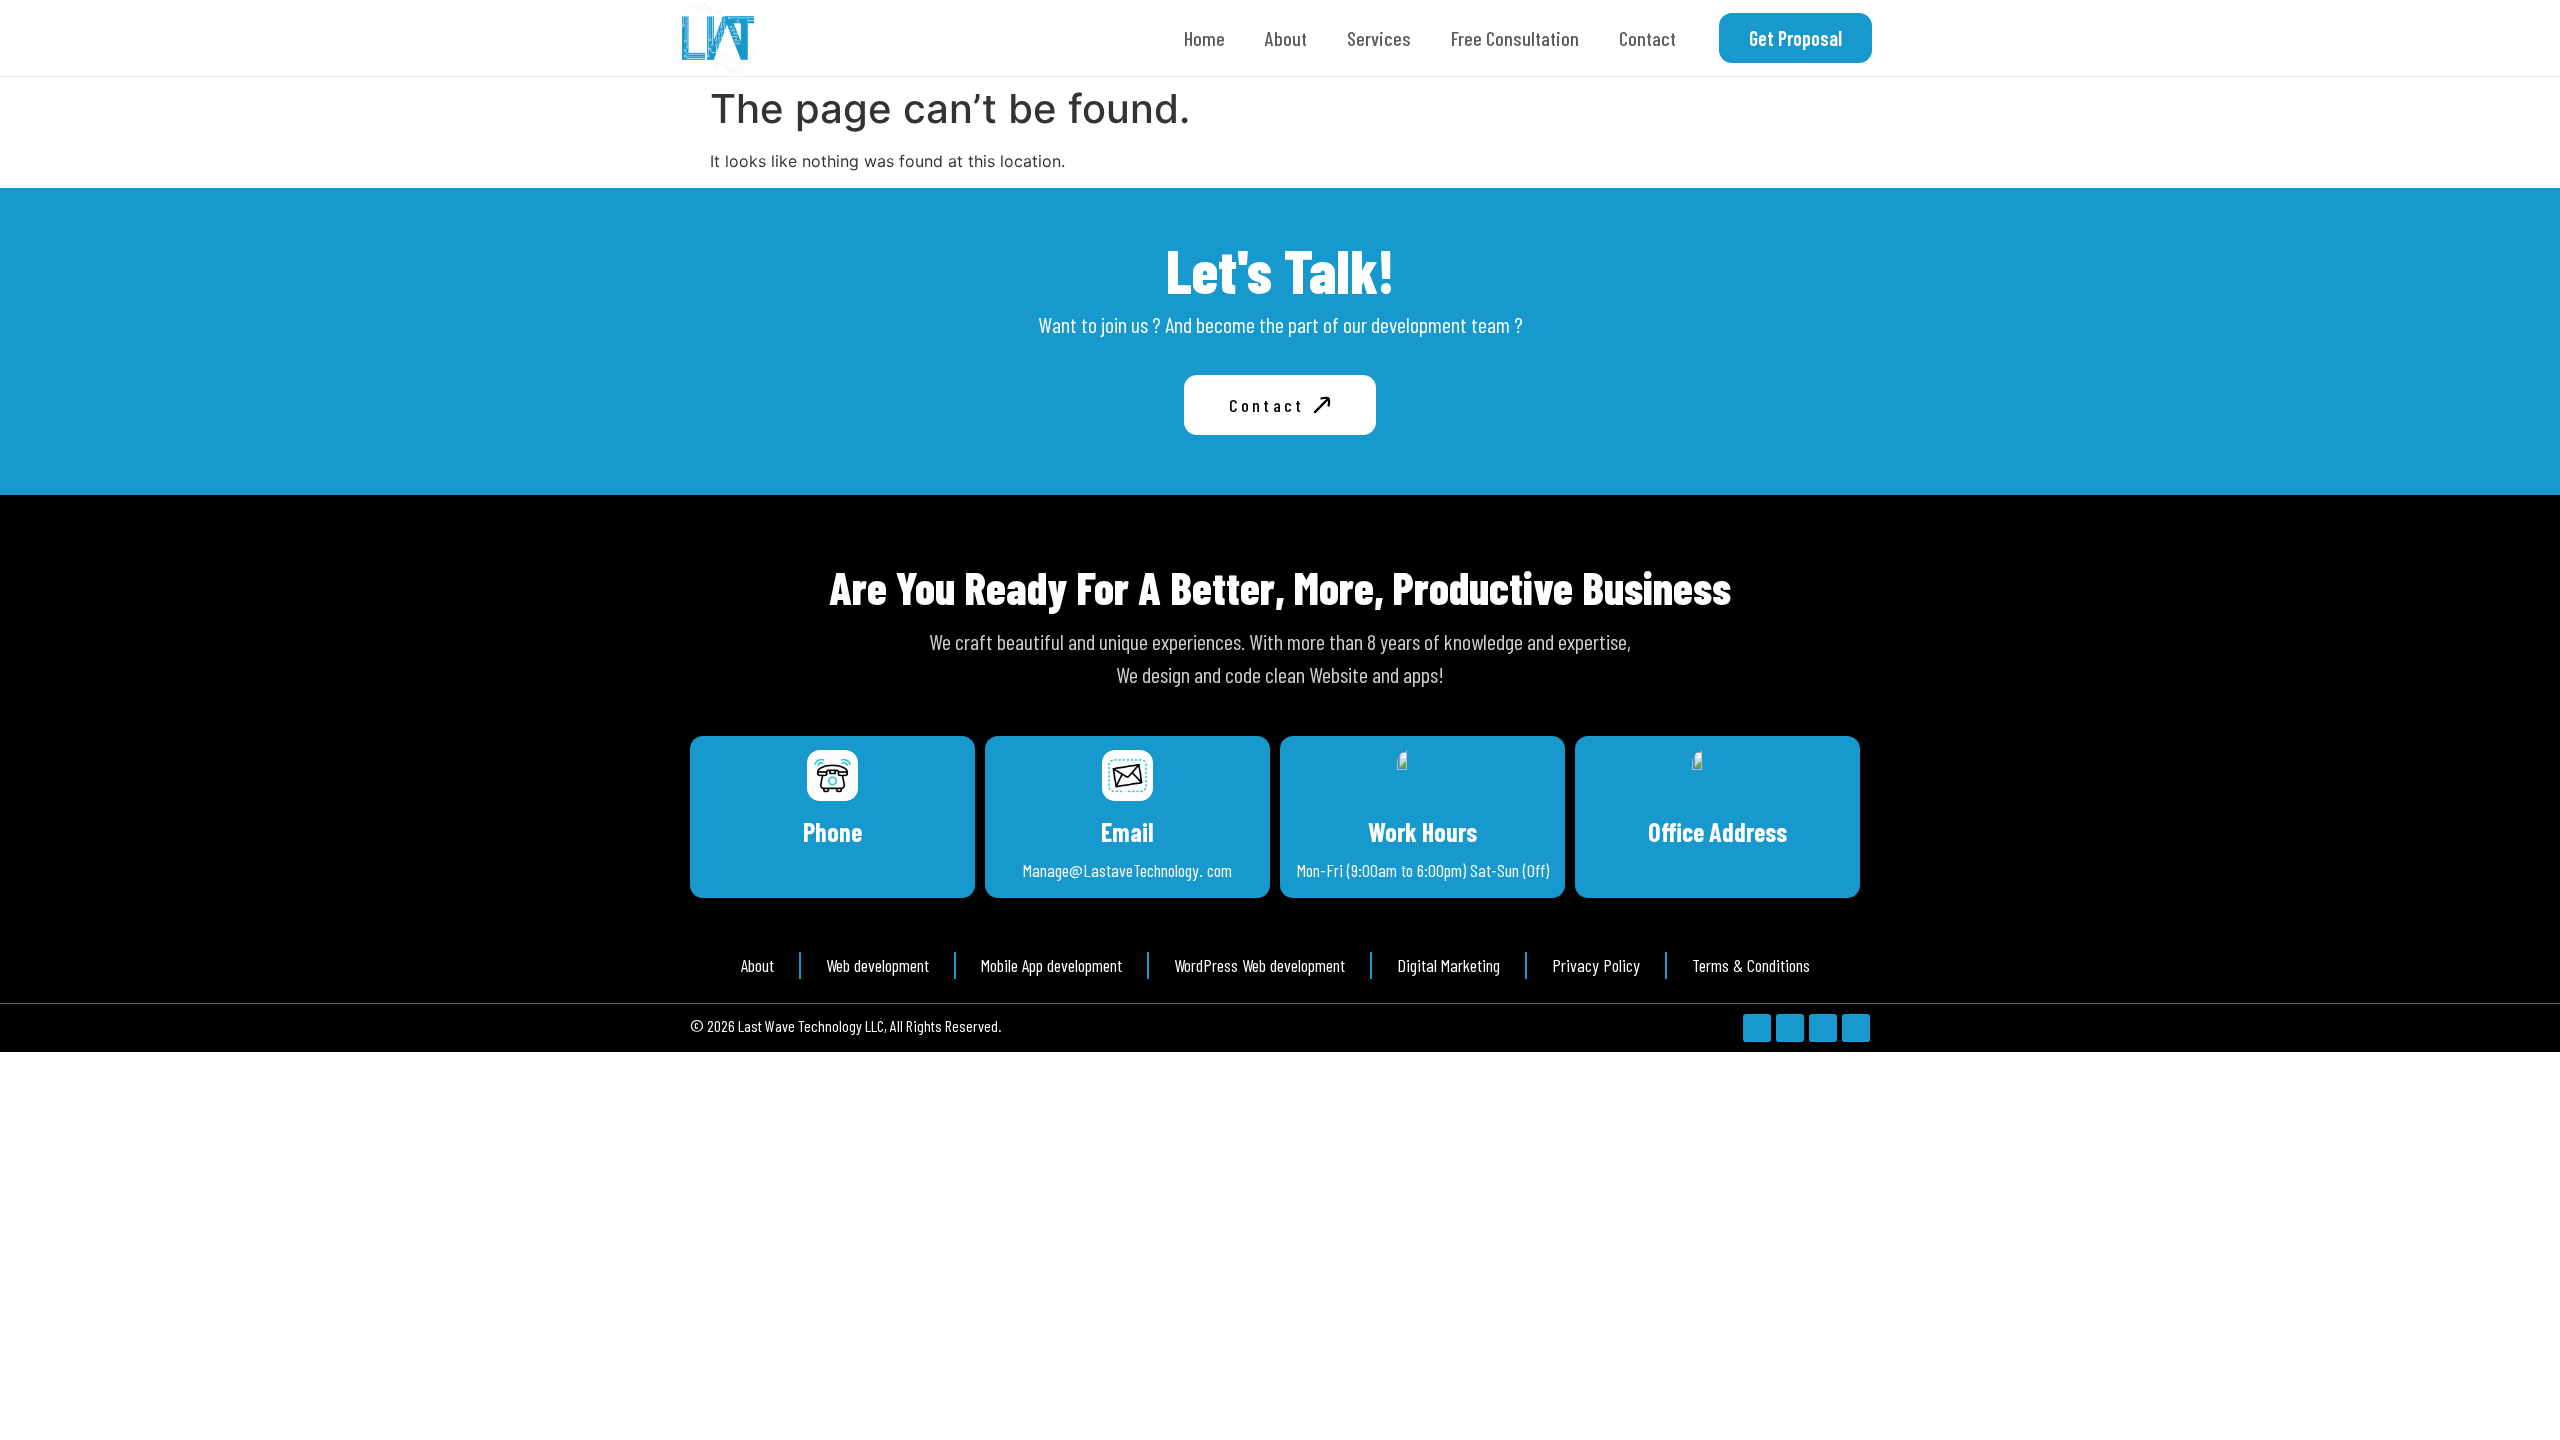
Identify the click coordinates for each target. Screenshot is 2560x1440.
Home (1204, 38)
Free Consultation (1515, 38)
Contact (1647, 38)
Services (1379, 38)
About (1286, 38)
